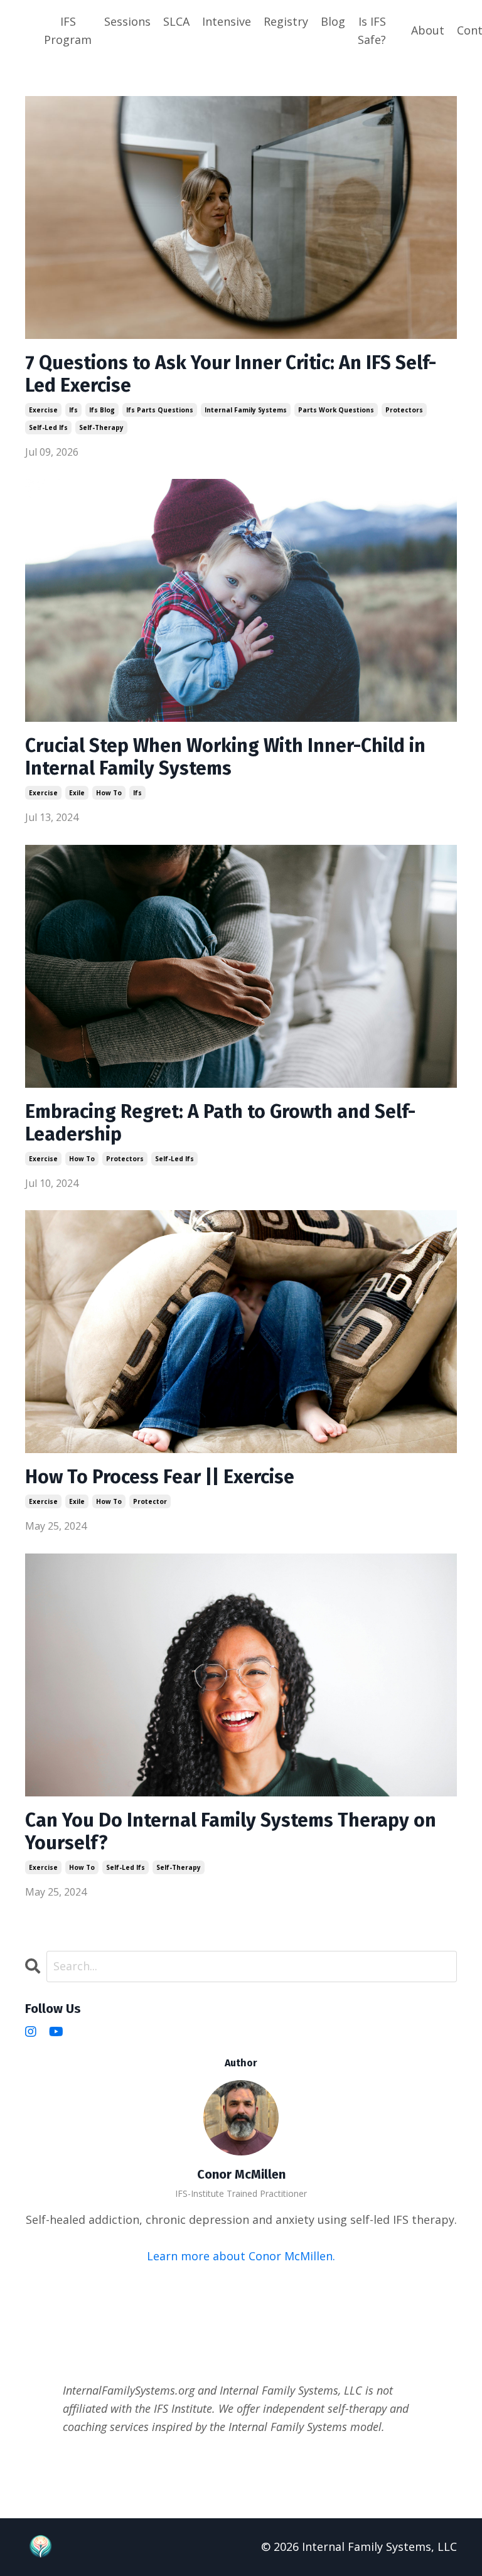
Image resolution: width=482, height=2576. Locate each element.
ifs (73, 410)
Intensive (227, 21)
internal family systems (246, 410)
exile (77, 793)
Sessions (127, 21)
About (428, 30)
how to (109, 793)
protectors (404, 410)
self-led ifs (48, 427)
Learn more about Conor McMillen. (241, 2256)
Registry (286, 21)
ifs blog (102, 410)
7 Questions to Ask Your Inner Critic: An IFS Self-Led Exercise (231, 374)
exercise (43, 410)
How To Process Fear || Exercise (160, 1477)
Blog (333, 21)
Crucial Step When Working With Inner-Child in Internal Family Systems (225, 757)
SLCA (176, 21)
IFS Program (68, 30)
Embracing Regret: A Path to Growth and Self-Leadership (220, 1123)
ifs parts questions (160, 410)
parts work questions (336, 410)
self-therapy (101, 427)
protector (150, 1501)
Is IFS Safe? (372, 30)
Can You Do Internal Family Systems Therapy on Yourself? (231, 1832)
